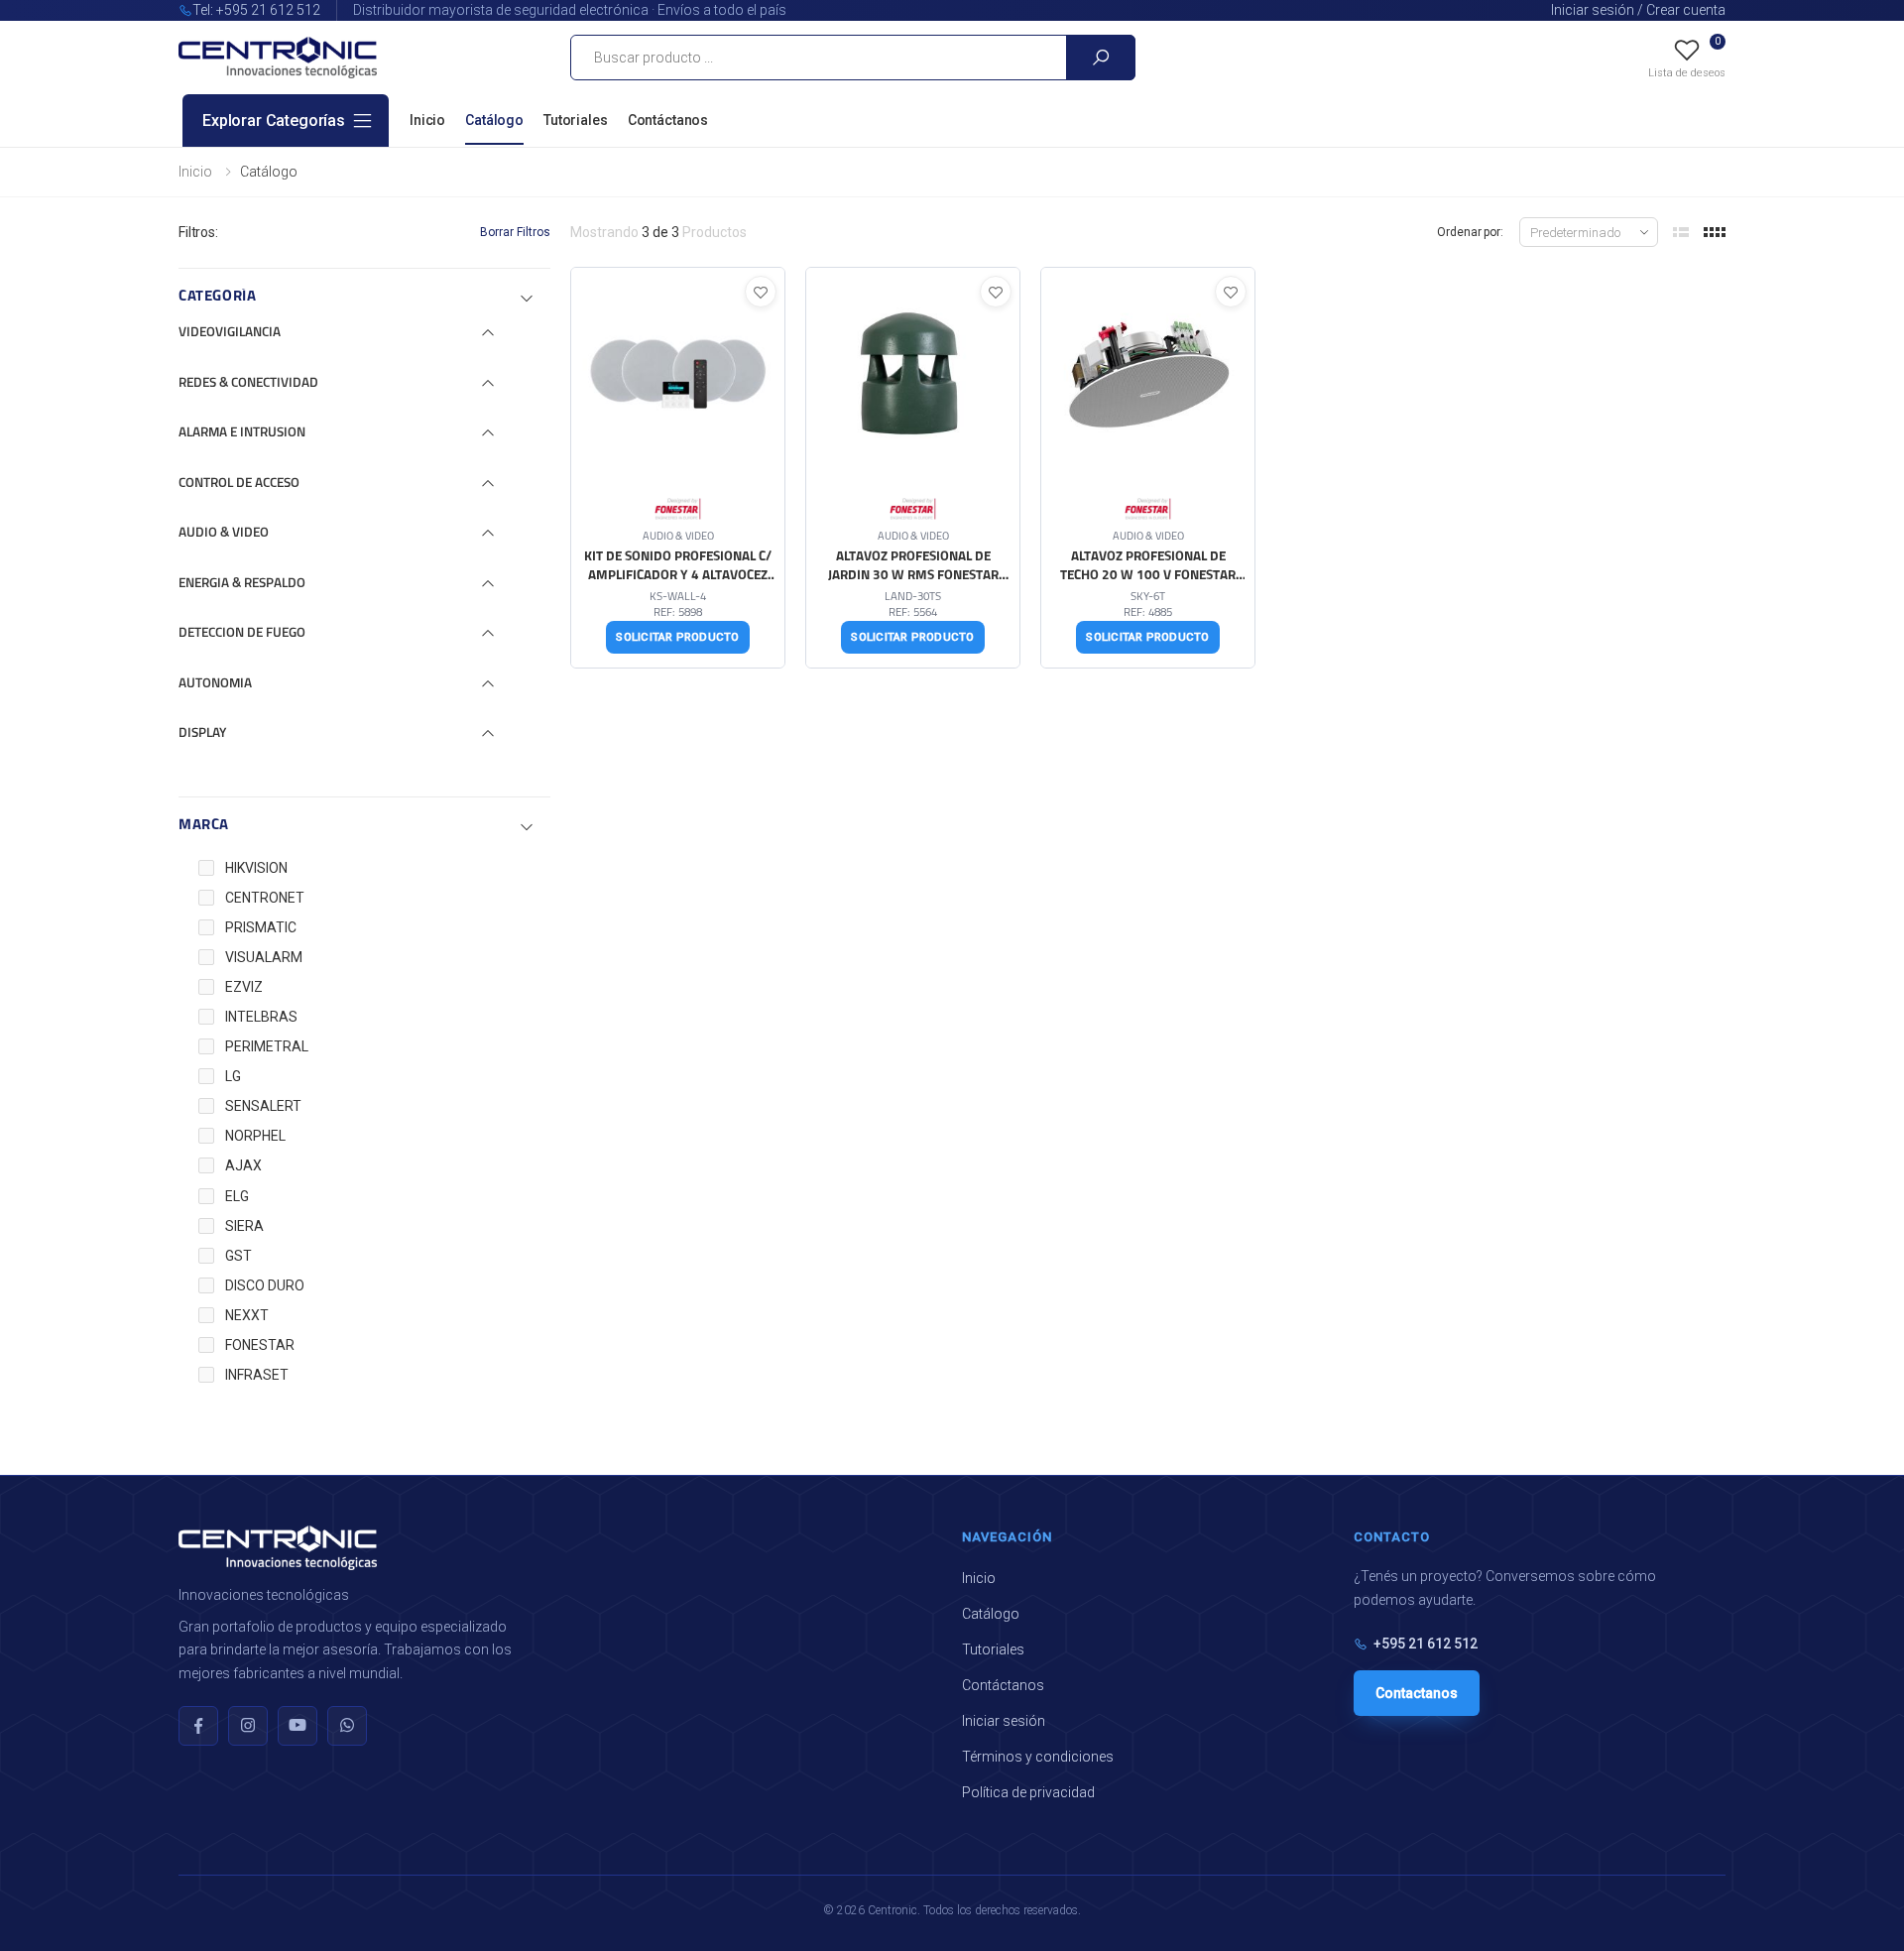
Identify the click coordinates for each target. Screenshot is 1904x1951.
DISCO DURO (265, 1285)
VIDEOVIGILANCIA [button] (230, 333)
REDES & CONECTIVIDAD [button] (248, 383)
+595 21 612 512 (1426, 1644)
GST (238, 1256)
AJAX (243, 1165)
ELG (237, 1196)
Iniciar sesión (1004, 1721)
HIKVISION (256, 868)
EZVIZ (244, 987)
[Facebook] (198, 1726)
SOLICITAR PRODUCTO (677, 637)
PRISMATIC (261, 927)
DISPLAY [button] (202, 733)
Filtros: (198, 232)
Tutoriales (576, 120)
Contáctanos (668, 120)
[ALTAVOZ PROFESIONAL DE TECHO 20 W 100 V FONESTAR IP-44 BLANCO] (1148, 468)
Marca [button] (204, 826)
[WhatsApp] (347, 1726)
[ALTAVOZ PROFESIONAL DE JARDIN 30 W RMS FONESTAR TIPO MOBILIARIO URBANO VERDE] (913, 468)
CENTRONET (265, 898)
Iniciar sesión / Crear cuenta (1638, 10)
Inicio (427, 120)
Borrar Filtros (515, 232)
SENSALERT (263, 1106)
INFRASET (257, 1375)
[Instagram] (248, 1726)
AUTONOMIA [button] (215, 684)
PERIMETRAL (267, 1046)
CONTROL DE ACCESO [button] (239, 484)
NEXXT (247, 1315)
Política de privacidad (1028, 1792)
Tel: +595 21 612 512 (256, 10)
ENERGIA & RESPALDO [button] (242, 584)
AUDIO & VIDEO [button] (224, 533)
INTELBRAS (261, 1017)
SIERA (244, 1226)
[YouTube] (297, 1726)
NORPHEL (255, 1136)
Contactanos (1417, 1693)
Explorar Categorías (274, 121)
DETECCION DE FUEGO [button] (242, 633)
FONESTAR (260, 1345)
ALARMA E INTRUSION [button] (242, 433)
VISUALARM (264, 957)
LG (233, 1076)
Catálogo (494, 120)
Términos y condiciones (1038, 1757)
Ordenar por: (1470, 232)
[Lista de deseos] (761, 292)
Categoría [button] (217, 297)
